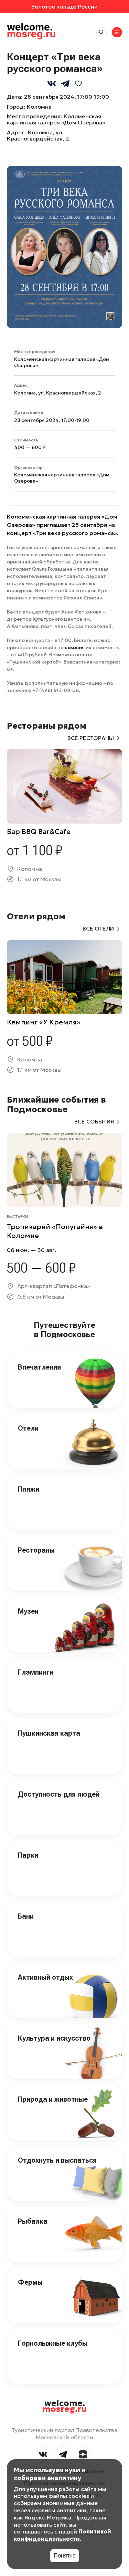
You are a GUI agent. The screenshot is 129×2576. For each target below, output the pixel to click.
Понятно (65, 2556)
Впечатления (39, 1367)
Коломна (39, 107)
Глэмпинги (36, 1672)
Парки (28, 1855)
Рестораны (36, 1550)
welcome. (64, 2406)
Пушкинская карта (49, 1733)
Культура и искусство (54, 2038)
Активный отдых (45, 1977)
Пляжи (29, 1489)
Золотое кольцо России (64, 7)
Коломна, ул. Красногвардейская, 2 (38, 135)
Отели (28, 1428)
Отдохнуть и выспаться (57, 2160)
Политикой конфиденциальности (62, 2535)
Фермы (30, 2282)
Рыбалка (33, 2221)
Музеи (28, 1611)
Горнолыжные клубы (53, 2343)
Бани (26, 1916)
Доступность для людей (59, 1794)
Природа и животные (53, 2099)
